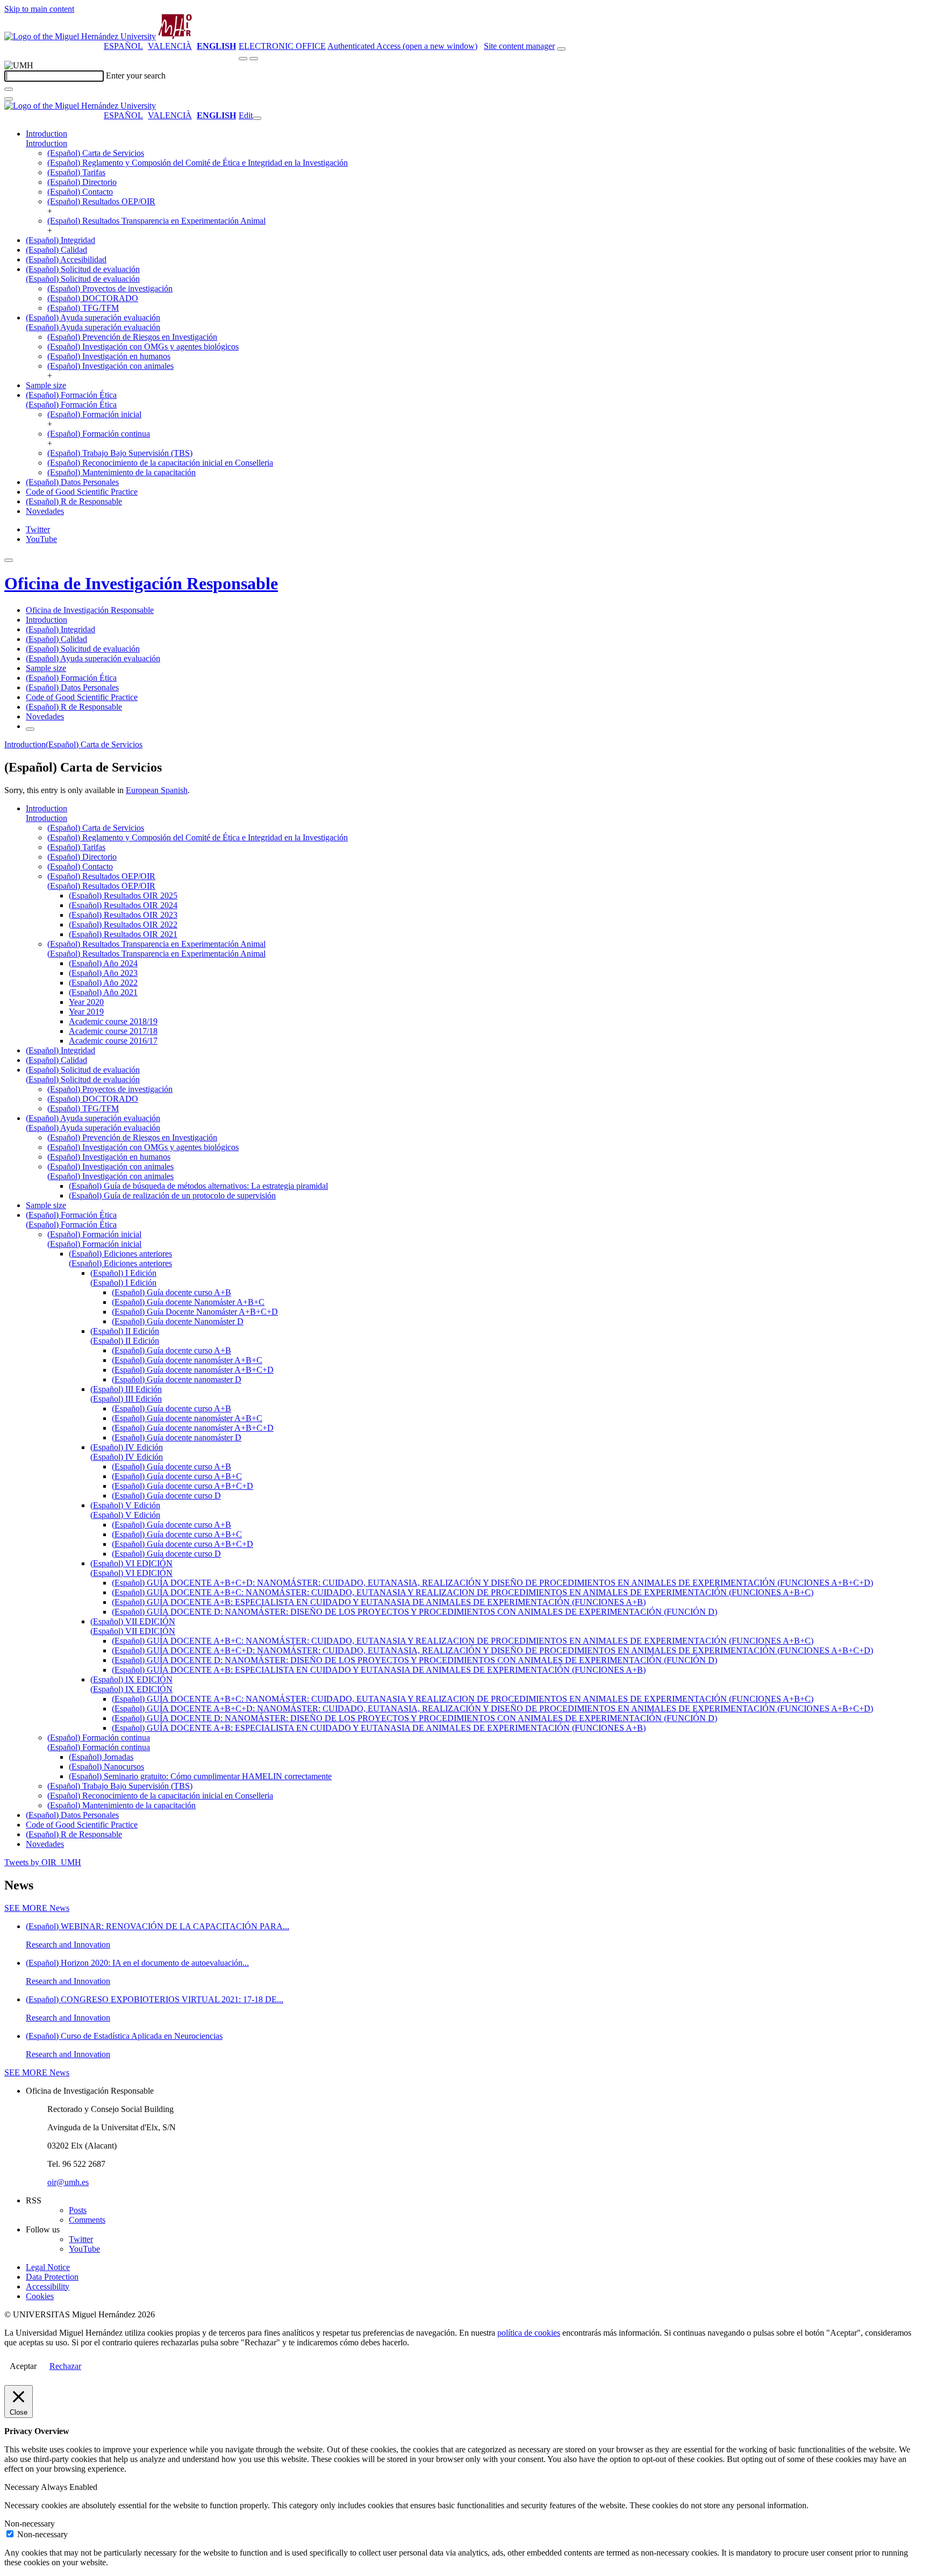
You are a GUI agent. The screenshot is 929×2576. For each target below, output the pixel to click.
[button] (47, 143)
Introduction (47, 134)
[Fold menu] (257, 118)
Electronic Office (282, 46)
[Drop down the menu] (254, 59)
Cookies (40, 2296)
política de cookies (529, 2333)
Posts (78, 2210)
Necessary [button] (23, 2487)
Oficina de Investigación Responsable (141, 583)
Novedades (45, 511)
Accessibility (48, 2286)
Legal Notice (48, 2267)
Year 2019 (86, 1012)
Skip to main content (39, 9)
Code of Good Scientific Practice (82, 492)
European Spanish (157, 790)
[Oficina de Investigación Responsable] (175, 36)
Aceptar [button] (23, 2366)
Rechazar (65, 2366)
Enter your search (136, 76)
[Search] (9, 89)
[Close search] (9, 99)
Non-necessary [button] (30, 2524)
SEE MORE (37, 1908)
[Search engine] (561, 49)
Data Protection (52, 2277)
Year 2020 (86, 1002)
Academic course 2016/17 (113, 1041)
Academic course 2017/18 (113, 1031)
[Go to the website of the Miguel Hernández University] (80, 36)
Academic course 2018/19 (113, 1021)
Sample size (46, 385)
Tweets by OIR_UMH (43, 1862)
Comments (87, 2220)
